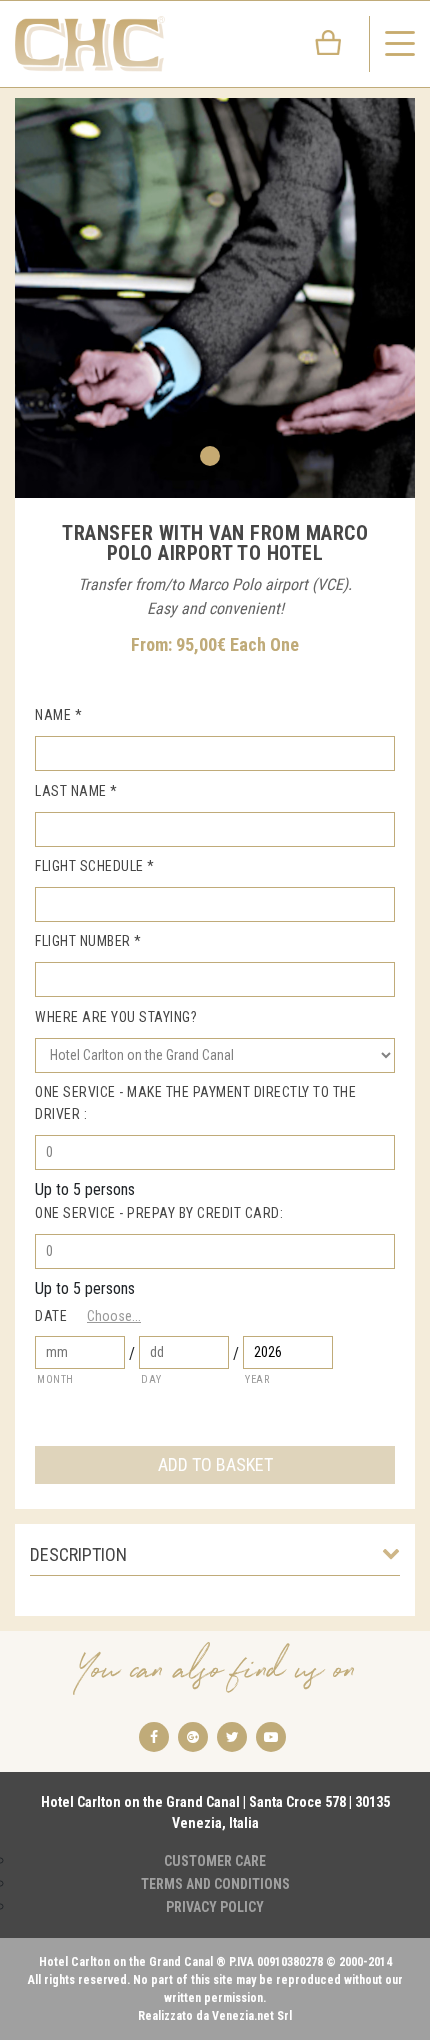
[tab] (215, 1560)
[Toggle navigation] (400, 44)
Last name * (76, 791)
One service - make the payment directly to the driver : (195, 1103)
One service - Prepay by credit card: (159, 1213)
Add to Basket (215, 1464)
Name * (58, 715)
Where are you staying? (116, 1017)
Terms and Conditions (215, 1884)
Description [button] (78, 1554)
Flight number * (88, 941)
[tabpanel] (215, 298)
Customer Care (215, 1861)
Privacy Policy (215, 1907)
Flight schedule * (95, 866)
